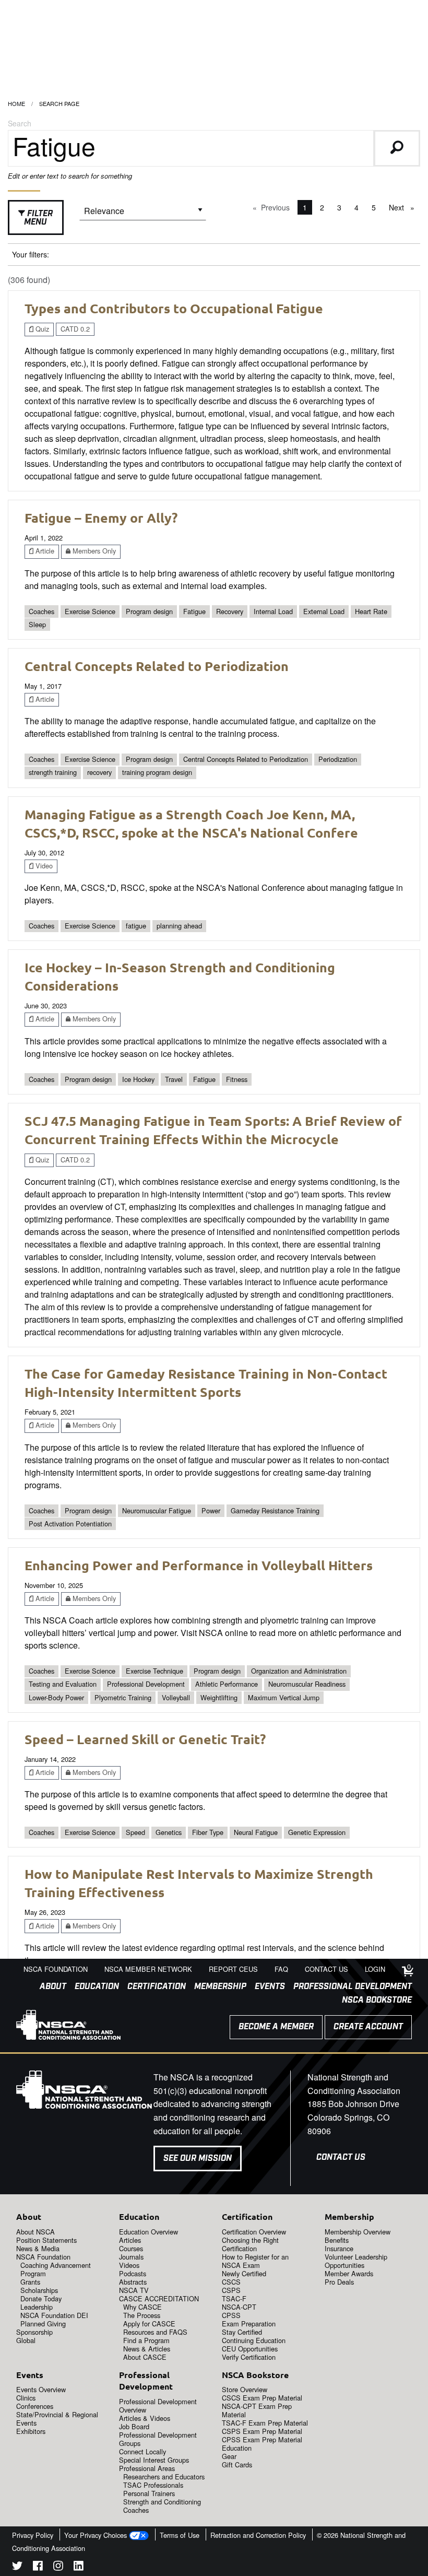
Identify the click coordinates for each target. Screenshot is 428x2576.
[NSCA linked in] (79, 2567)
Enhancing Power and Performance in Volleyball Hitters (199, 1565)
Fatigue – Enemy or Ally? (101, 517)
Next (404, 207)
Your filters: (31, 254)
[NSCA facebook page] (38, 2567)
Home (16, 103)
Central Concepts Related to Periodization (157, 666)
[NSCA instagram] (58, 2567)
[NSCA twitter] (17, 2567)
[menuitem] (49, 1987)
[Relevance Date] (143, 214)
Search (20, 123)
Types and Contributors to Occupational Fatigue (174, 308)
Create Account (368, 2027)
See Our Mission (198, 2159)
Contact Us (341, 2157)
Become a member (276, 2027)
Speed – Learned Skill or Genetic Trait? (145, 1739)
